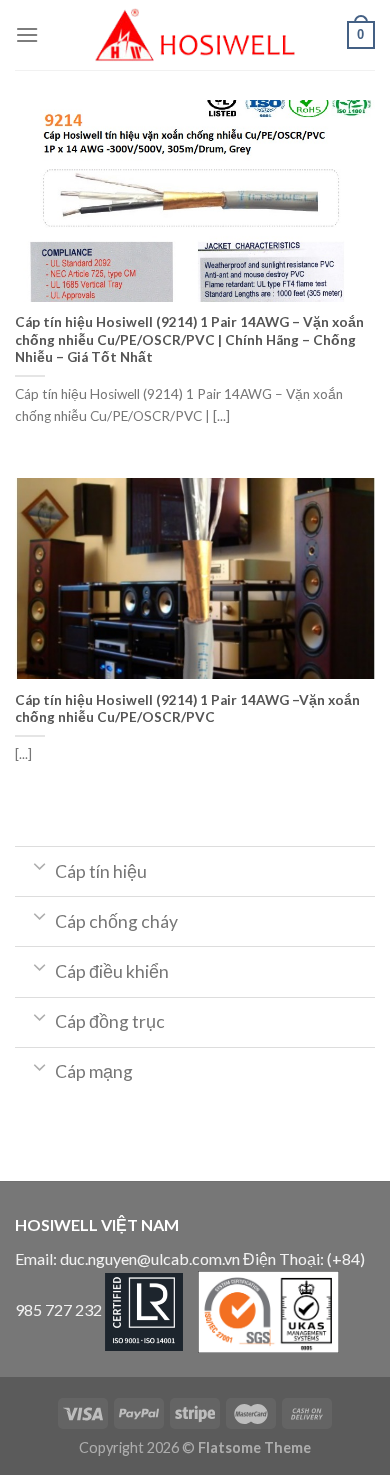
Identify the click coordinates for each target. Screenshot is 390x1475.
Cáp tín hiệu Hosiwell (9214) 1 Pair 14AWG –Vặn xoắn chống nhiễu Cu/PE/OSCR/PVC (187, 709)
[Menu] (27, 34)
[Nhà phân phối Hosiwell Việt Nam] (195, 35)
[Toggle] (39, 865)
